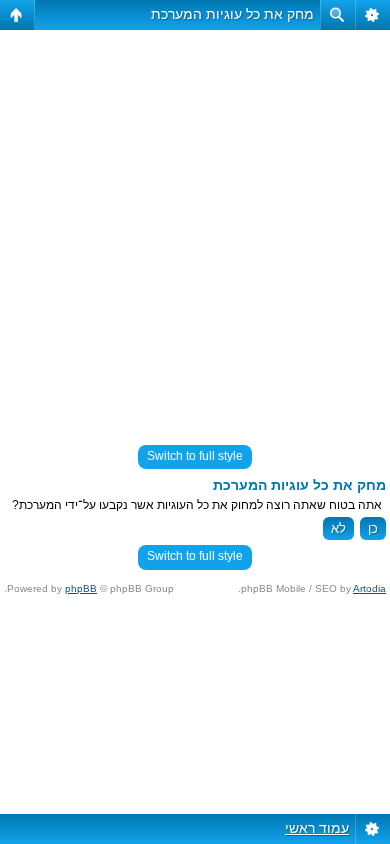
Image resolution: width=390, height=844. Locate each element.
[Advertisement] (195, 229)
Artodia (369, 588)
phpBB (81, 588)
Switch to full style (195, 456)
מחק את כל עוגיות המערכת (232, 14)
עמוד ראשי (317, 828)
